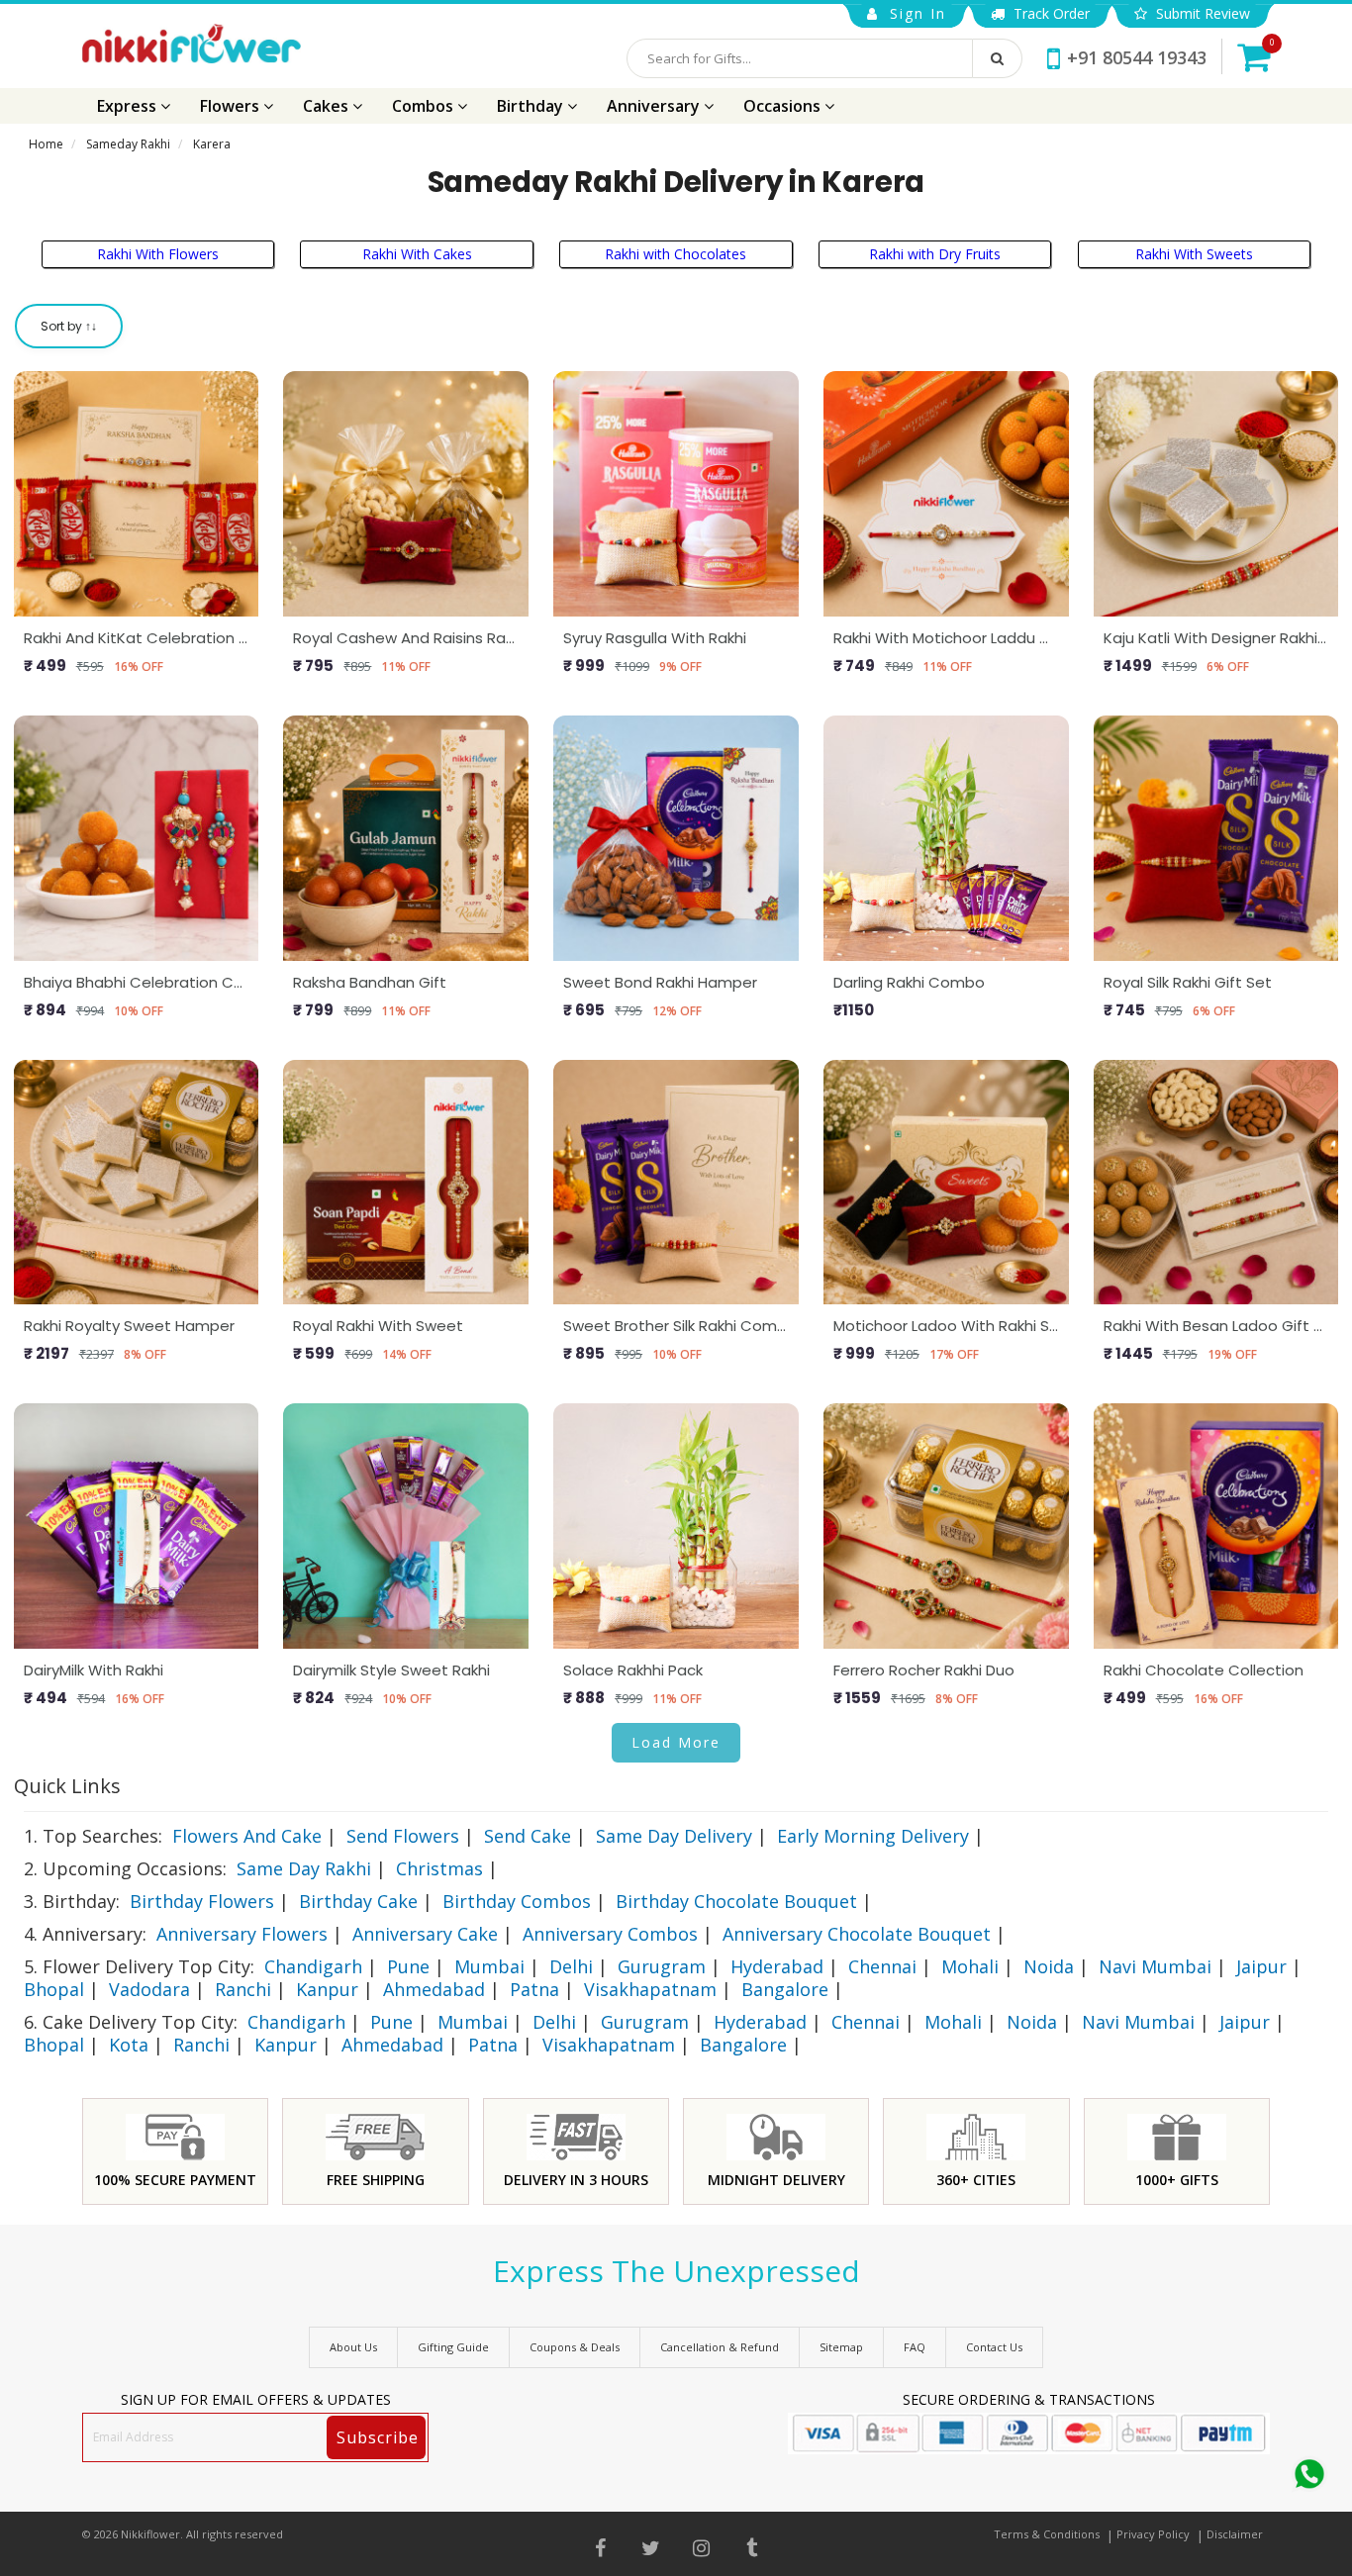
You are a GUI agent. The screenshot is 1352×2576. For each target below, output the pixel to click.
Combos (425, 106)
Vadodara (149, 1989)
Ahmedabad (434, 1989)
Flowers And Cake (247, 1836)
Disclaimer (1235, 2534)
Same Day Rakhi (304, 1868)
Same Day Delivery (674, 1836)
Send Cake (528, 1836)
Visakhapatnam (650, 1989)
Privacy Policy (1153, 2534)
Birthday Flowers (202, 1901)
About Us (353, 2347)
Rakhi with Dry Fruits (935, 254)
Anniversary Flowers (242, 1934)
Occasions (784, 106)
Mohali (970, 1966)
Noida (1049, 1966)
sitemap (841, 2347)
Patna (534, 1989)
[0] (1254, 56)
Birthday (532, 106)
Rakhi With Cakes (417, 254)
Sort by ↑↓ (69, 326)
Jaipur (1261, 1966)
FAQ (915, 2347)
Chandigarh (313, 1966)
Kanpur (327, 1989)
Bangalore (785, 1989)
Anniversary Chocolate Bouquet (857, 1934)
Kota (129, 2045)
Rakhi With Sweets (1194, 254)
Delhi (571, 1966)
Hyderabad (777, 1966)
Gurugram (662, 1966)
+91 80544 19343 (1137, 57)
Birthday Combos (517, 1901)
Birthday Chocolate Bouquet (736, 1901)
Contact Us (994, 2347)
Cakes (328, 106)
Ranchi (243, 1989)
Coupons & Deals (575, 2347)
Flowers (232, 106)
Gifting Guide (453, 2347)
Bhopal (54, 1989)
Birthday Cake (358, 1901)
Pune (408, 1966)
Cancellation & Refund (720, 2347)
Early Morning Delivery (873, 1836)
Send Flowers (403, 1836)
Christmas (439, 1868)
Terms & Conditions (1047, 2534)
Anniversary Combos (610, 1934)
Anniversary (655, 106)
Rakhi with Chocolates (676, 254)
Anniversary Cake (425, 1934)
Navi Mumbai (1155, 1966)
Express (129, 106)
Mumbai (489, 1966)
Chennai (882, 1966)
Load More (676, 1742)
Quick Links (67, 1786)
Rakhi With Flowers (158, 254)
